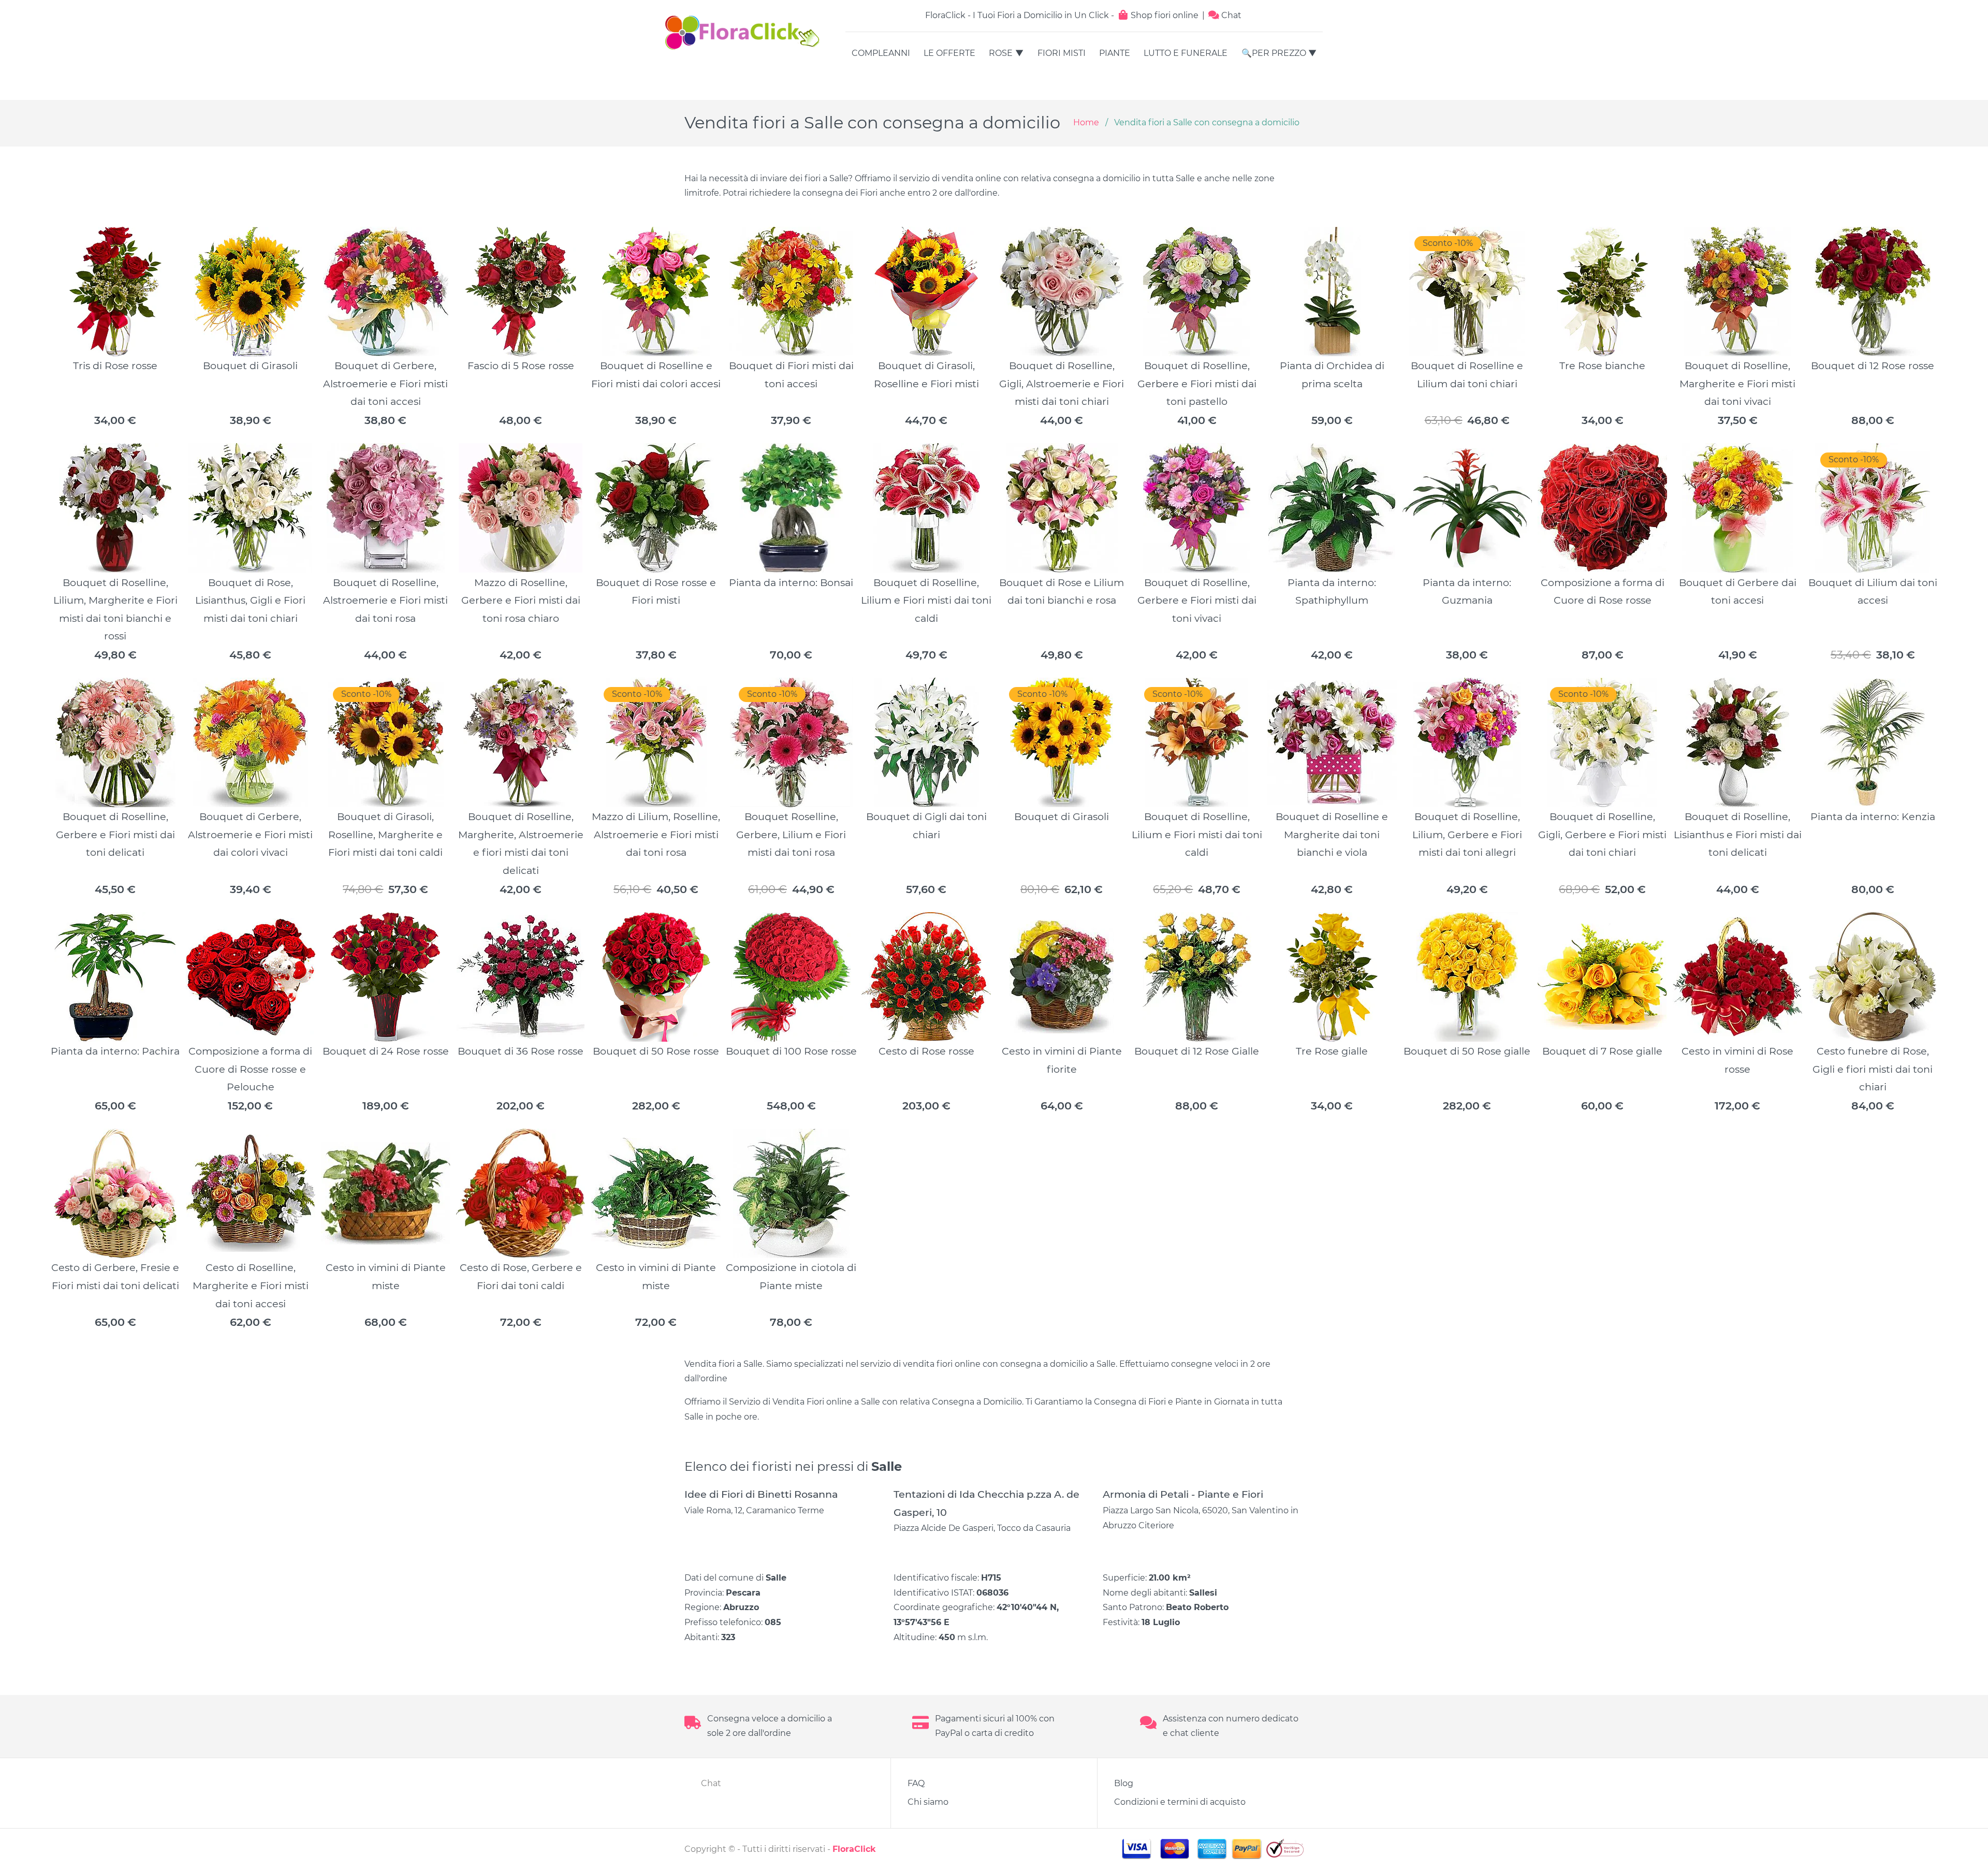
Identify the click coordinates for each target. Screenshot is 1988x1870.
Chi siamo (928, 1802)
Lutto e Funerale (1186, 53)
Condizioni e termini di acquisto (1180, 1802)
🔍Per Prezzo (1274, 53)
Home (1086, 122)
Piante (1115, 53)
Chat (1230, 15)
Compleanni (881, 53)
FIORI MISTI (1062, 53)
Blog (1124, 1783)
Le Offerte (949, 53)
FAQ (916, 1783)
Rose (1001, 53)
